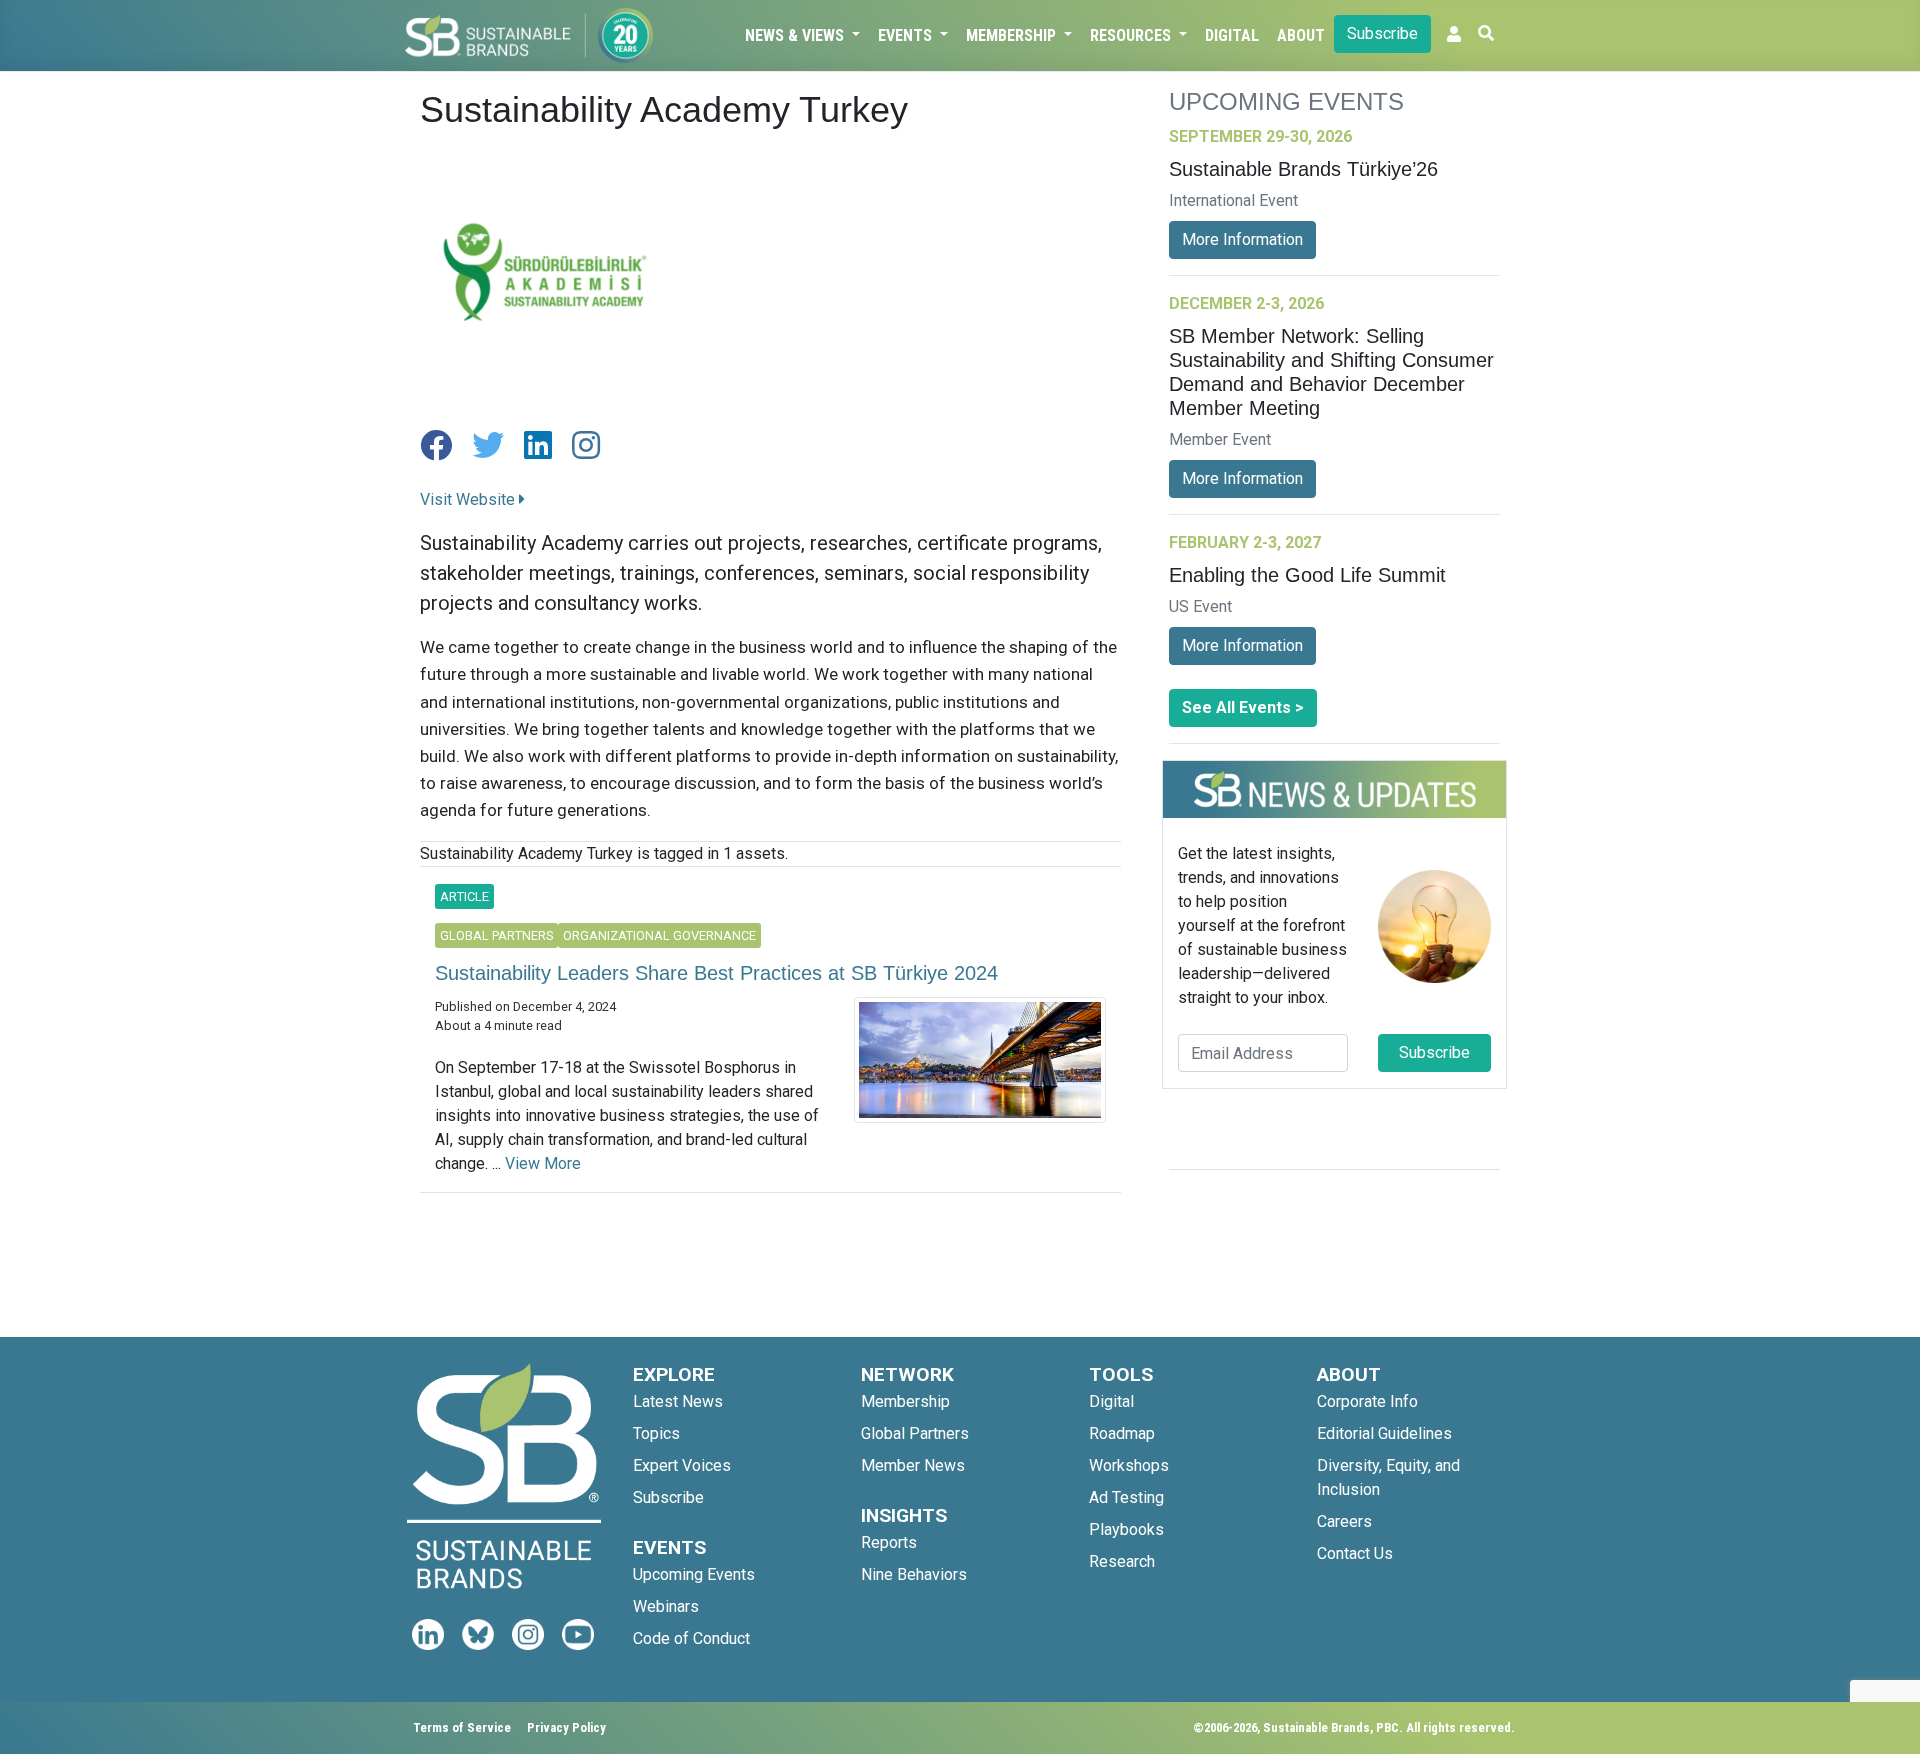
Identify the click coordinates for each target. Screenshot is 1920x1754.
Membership (1013, 35)
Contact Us (1355, 1553)
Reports (889, 1542)
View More (543, 1163)
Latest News (678, 1401)
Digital (1232, 35)
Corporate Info (1367, 1401)
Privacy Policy (566, 1727)
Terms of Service (462, 1727)
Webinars (666, 1606)
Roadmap (1122, 1433)
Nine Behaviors (914, 1574)
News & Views (796, 35)
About (1301, 35)
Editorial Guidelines (1384, 1433)
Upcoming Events (694, 1574)
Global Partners (915, 1433)
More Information (1242, 239)
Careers (1344, 1521)
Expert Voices (682, 1465)
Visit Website (469, 499)
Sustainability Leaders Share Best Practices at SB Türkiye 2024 (716, 973)
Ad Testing (1126, 1497)
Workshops (1129, 1465)
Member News (913, 1465)
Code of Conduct (691, 1638)
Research (1122, 1561)
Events (907, 35)
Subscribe (1382, 33)
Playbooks (1126, 1529)
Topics (656, 1433)
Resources (1132, 35)
